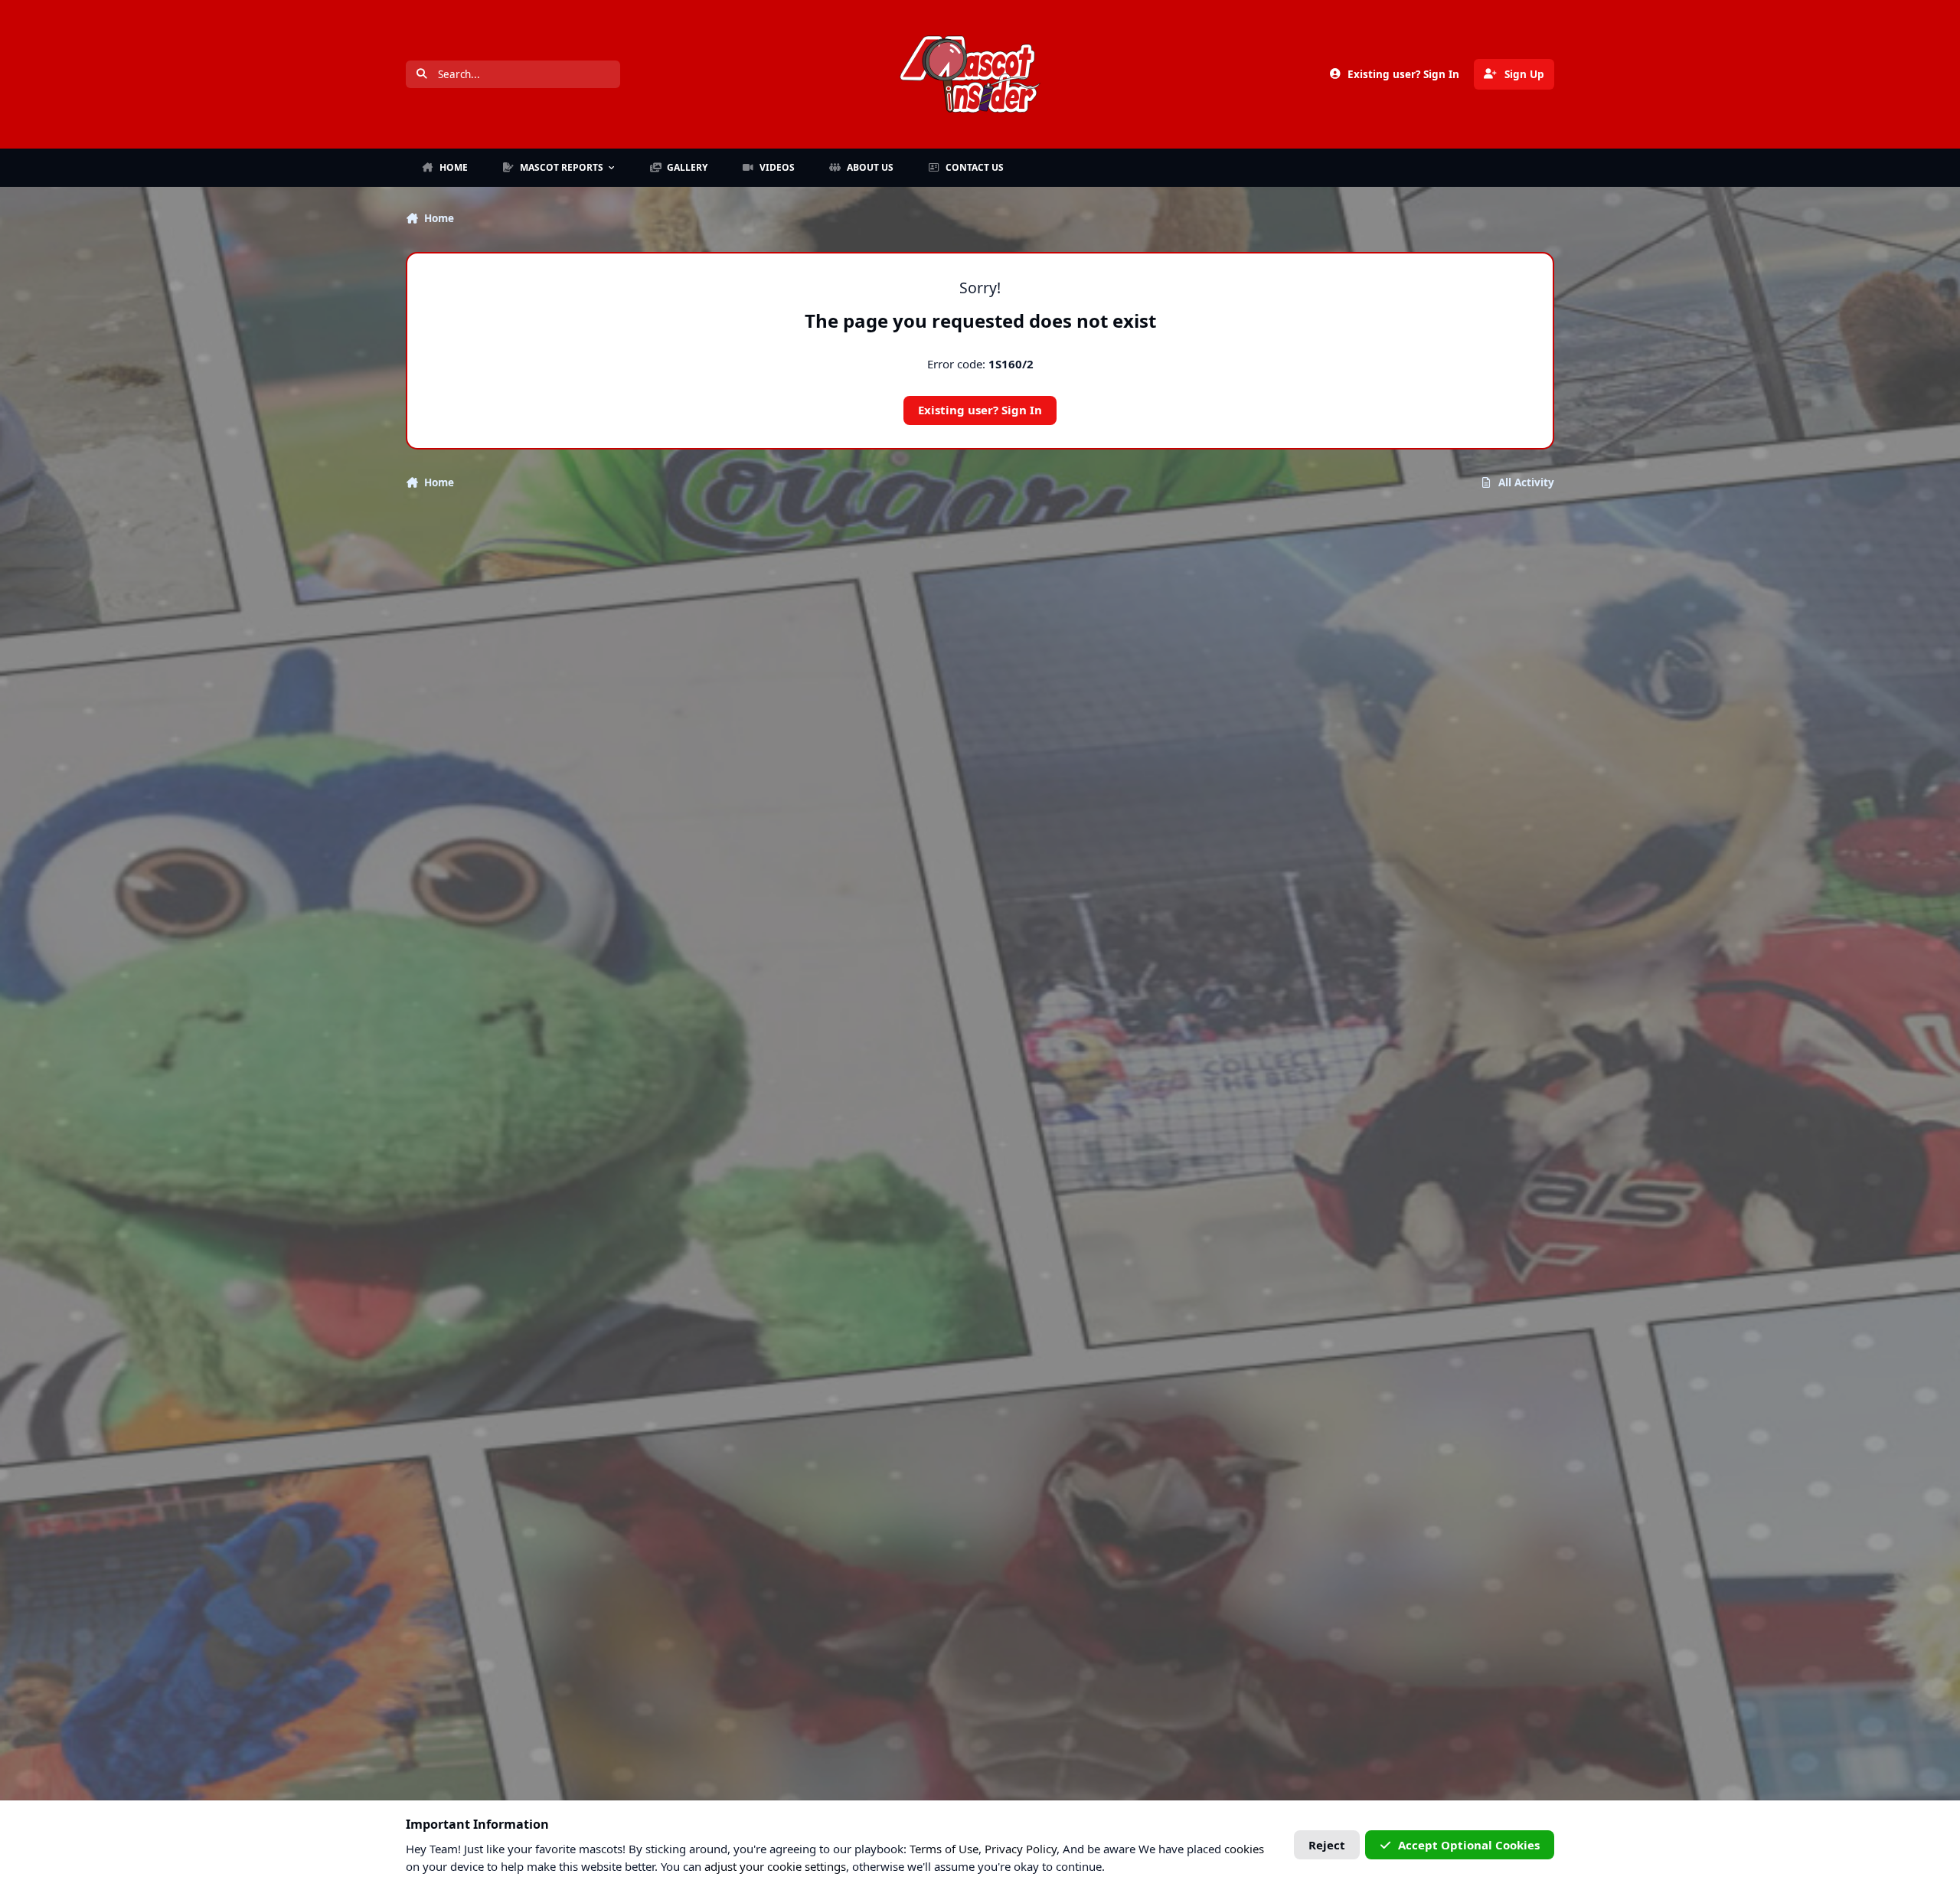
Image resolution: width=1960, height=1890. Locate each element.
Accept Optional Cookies (1469, 1845)
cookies (1244, 1849)
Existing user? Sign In (980, 410)
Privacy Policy (1021, 1849)
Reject (1327, 1845)
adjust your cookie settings (775, 1866)
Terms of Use (944, 1849)
